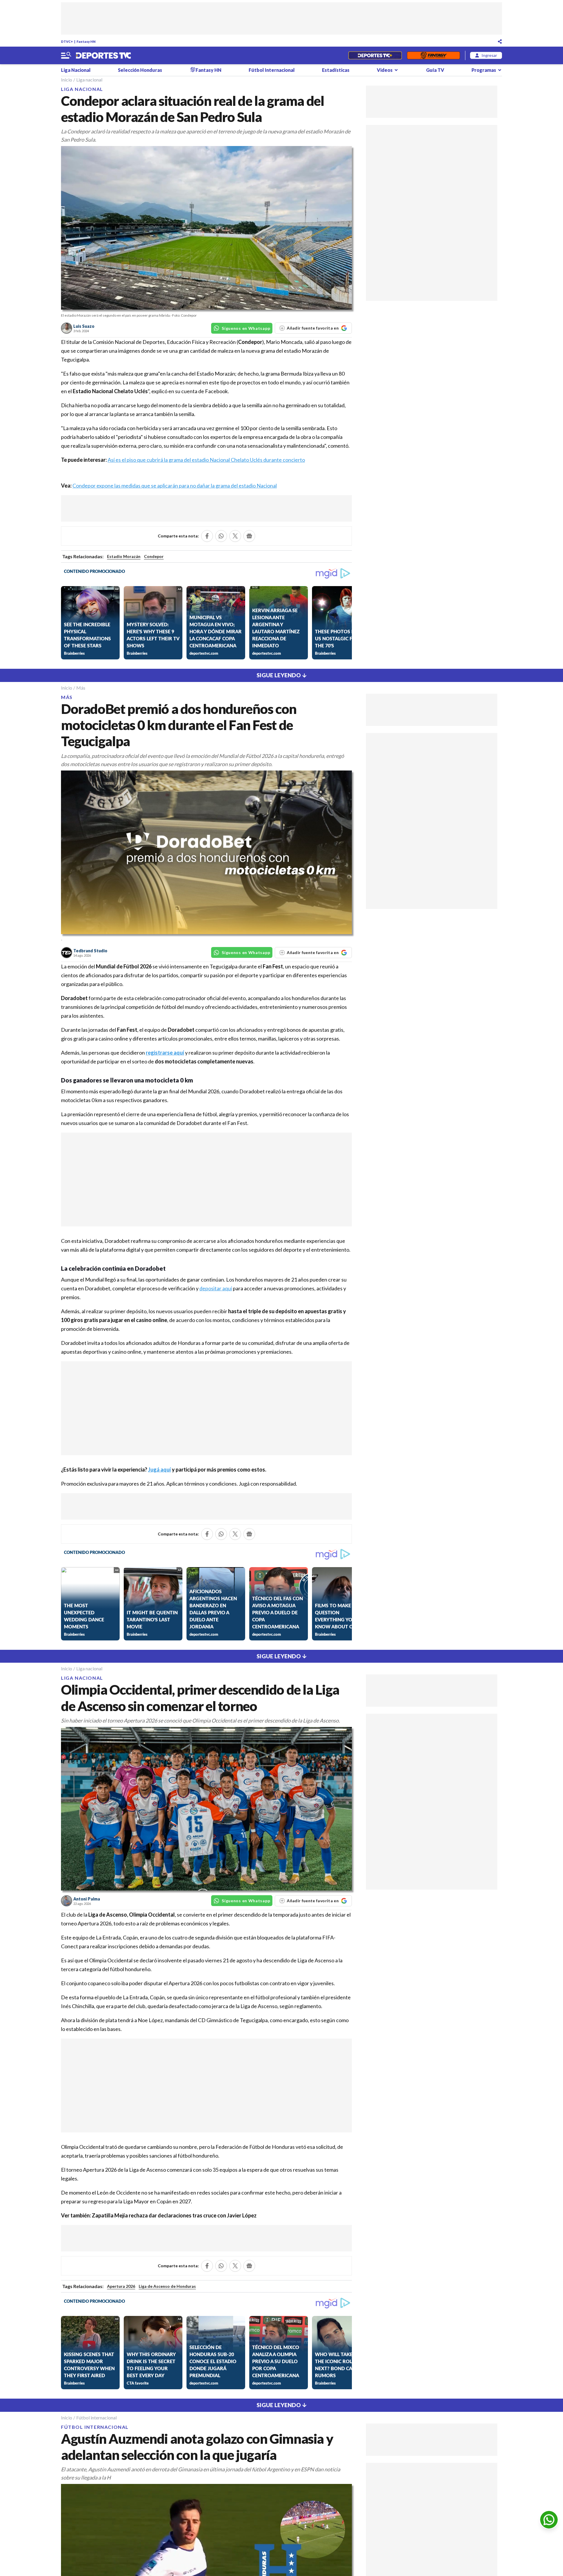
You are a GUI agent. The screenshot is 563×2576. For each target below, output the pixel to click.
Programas (484, 70)
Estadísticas (336, 70)
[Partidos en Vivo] (375, 55)
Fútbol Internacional (272, 70)
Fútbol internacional (96, 2418)
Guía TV (435, 70)
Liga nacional (89, 80)
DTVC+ (67, 41)
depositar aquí (216, 1288)
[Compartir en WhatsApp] (221, 536)
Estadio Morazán (124, 556)
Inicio (67, 80)
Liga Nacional (76, 70)
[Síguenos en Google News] (249, 536)
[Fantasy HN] (434, 55)
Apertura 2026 (121, 2286)
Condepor (154, 556)
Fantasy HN (86, 41)
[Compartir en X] (235, 536)
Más (81, 688)
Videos (385, 70)
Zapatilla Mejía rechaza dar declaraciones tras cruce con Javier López (174, 2215)
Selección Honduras (140, 70)
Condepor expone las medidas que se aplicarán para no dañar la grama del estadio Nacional (175, 486)
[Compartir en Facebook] (207, 536)
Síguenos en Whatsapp (246, 328)
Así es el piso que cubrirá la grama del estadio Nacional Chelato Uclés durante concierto (206, 460)
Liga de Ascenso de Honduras (167, 2286)
